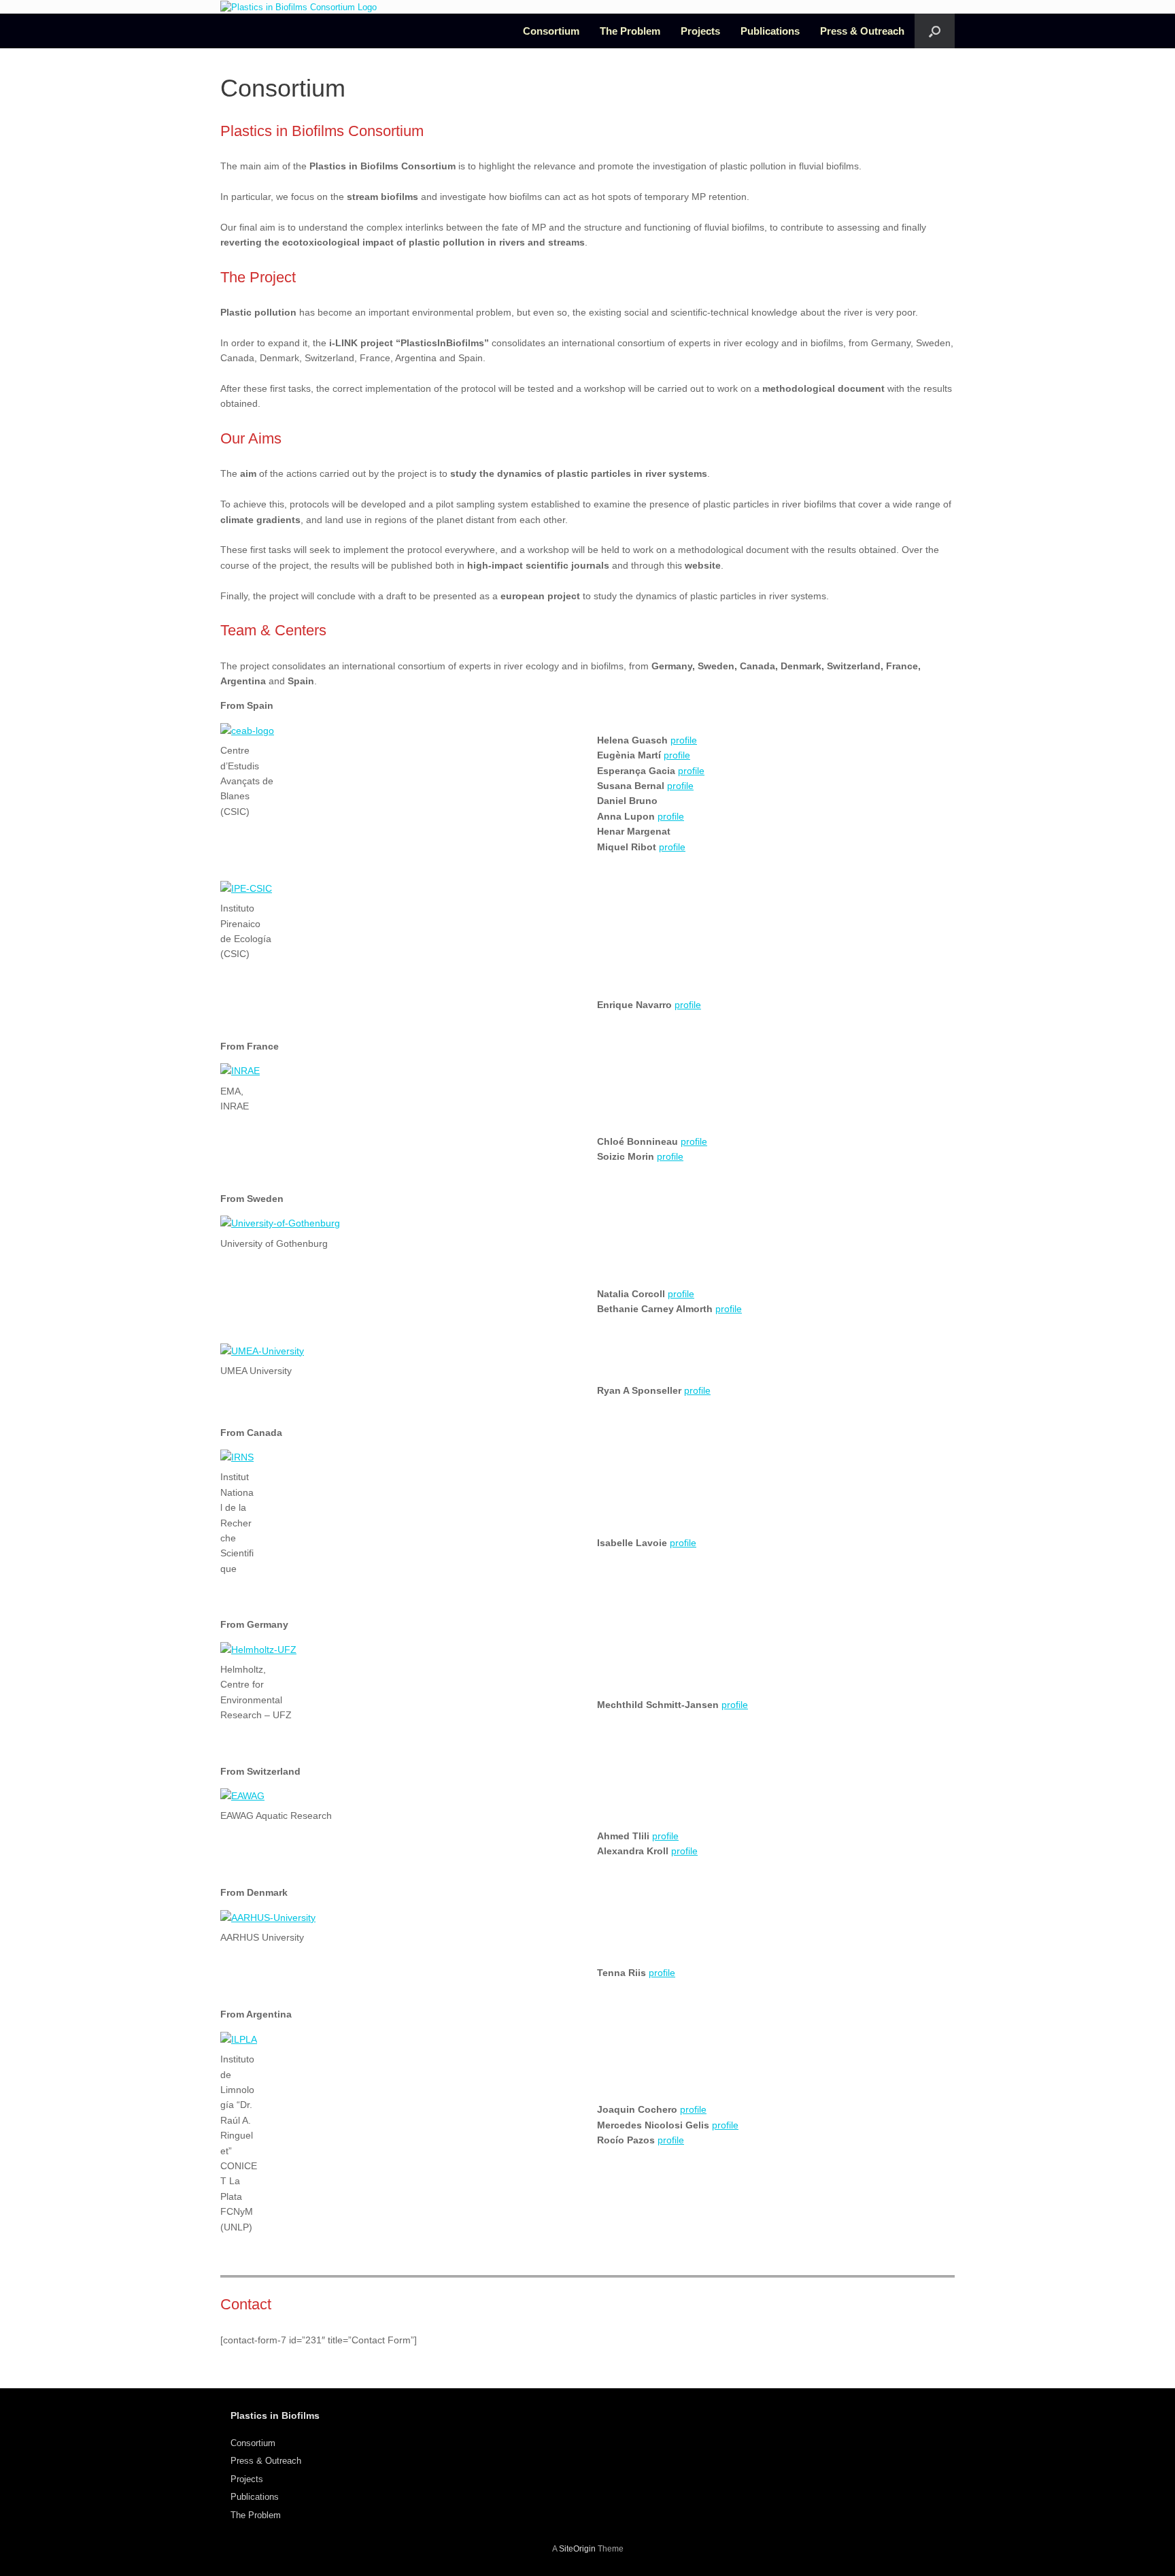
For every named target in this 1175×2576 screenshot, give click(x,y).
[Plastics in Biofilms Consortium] (299, 7)
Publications (770, 31)
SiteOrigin (577, 2549)
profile (684, 740)
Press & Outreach (862, 31)
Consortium (551, 31)
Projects (700, 31)
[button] (935, 31)
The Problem (630, 31)
